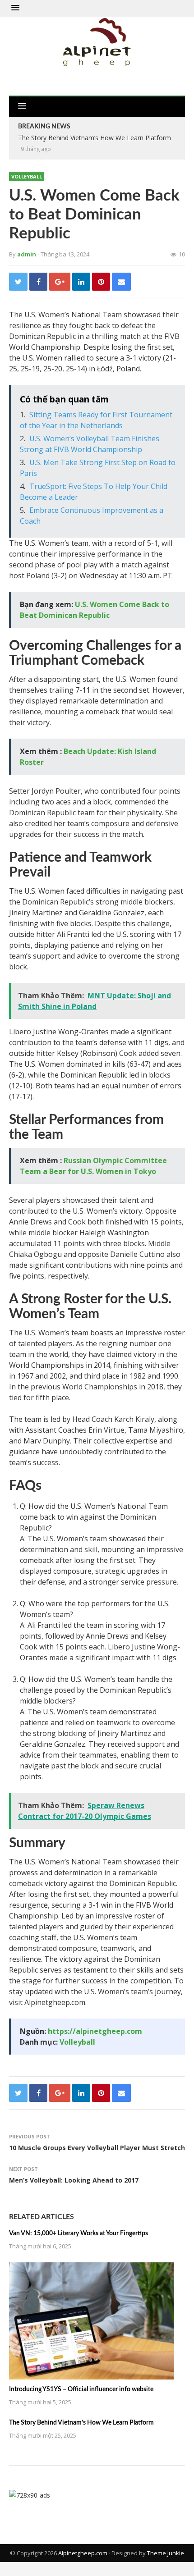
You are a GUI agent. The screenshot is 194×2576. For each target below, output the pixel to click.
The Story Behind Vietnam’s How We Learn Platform (81, 2423)
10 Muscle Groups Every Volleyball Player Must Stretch (97, 2148)
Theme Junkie (166, 2553)
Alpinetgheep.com (83, 2553)
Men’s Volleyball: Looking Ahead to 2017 (74, 2180)
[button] (15, 8)
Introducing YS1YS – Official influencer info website (81, 2389)
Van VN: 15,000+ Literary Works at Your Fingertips (79, 2233)
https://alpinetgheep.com (95, 2031)
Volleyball (27, 176)
